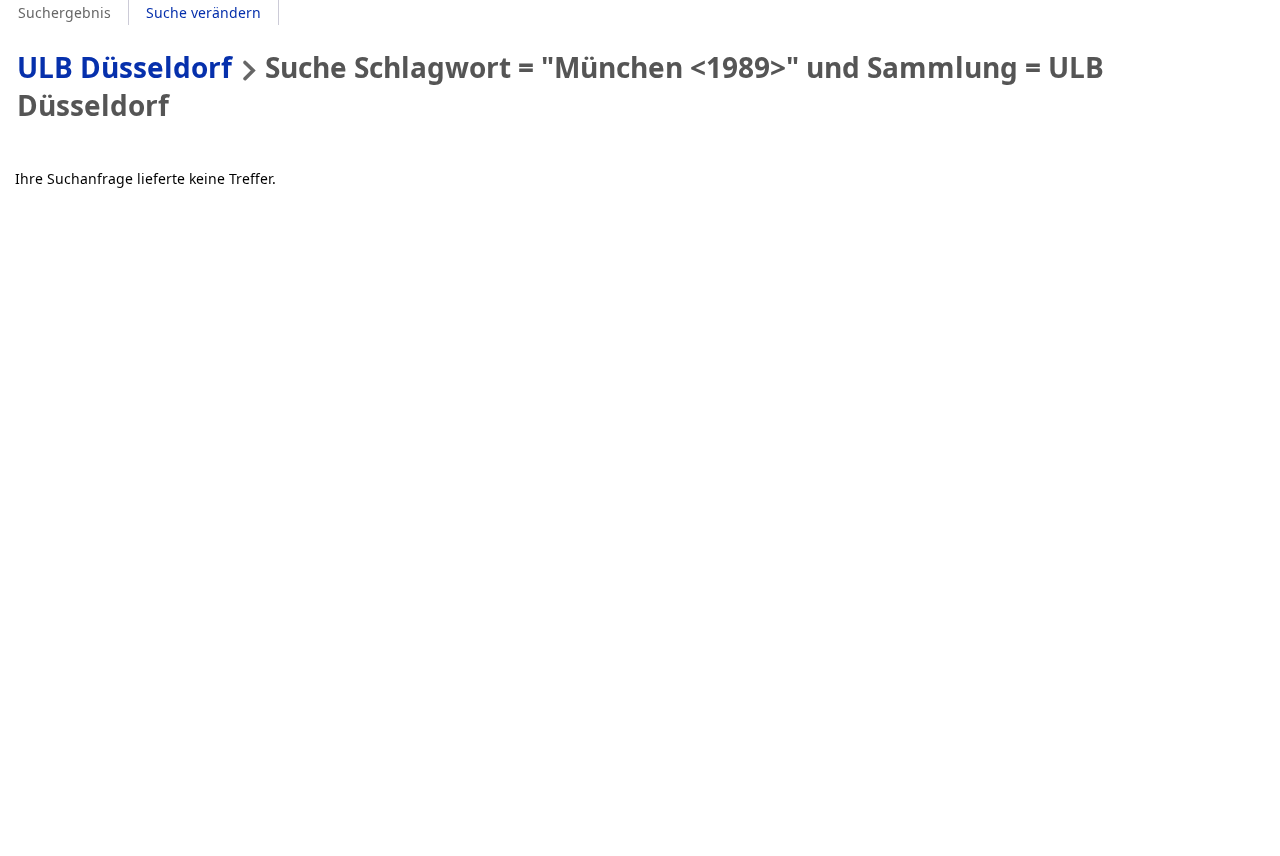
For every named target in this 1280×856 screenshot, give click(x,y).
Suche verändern (203, 12)
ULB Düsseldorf (124, 67)
